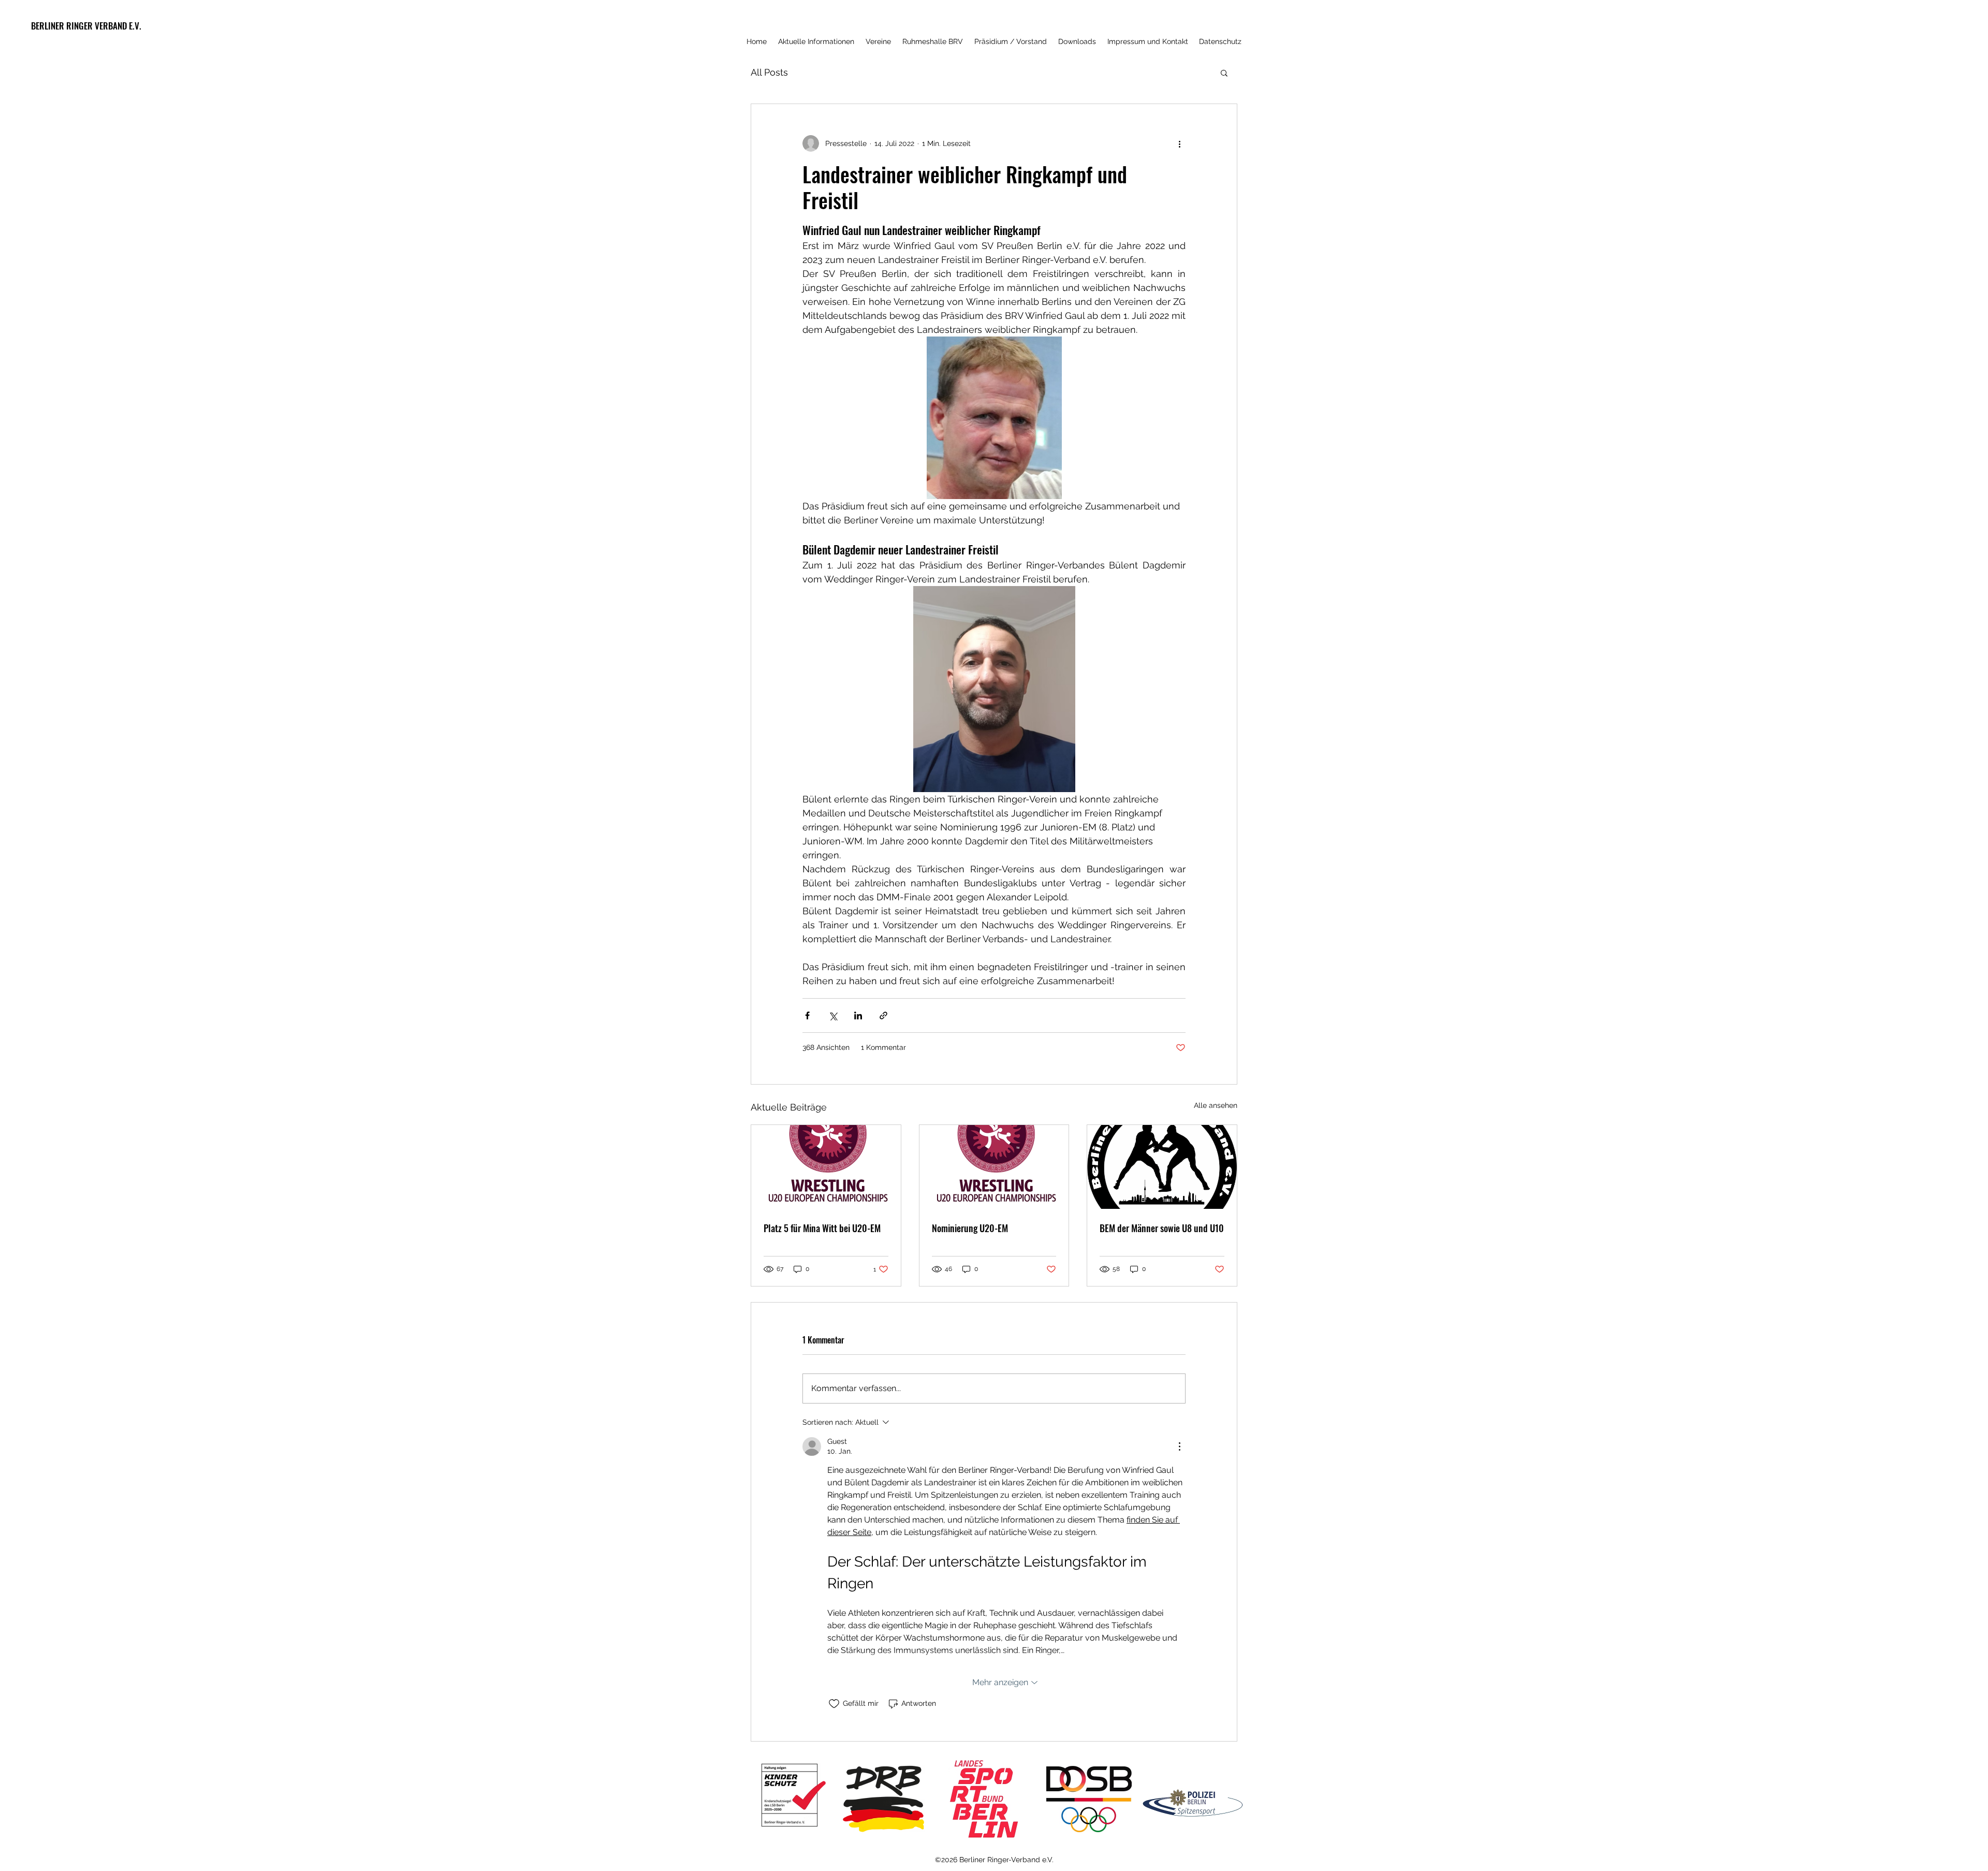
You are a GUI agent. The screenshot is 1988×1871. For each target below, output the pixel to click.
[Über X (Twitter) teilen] (833, 1015)
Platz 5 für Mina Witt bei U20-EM (822, 1228)
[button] (1224, 72)
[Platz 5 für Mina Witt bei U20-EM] (826, 1167)
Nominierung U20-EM (970, 1228)
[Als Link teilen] (883, 1015)
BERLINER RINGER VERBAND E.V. (86, 26)
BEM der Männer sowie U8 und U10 (1162, 1228)
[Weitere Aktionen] (1179, 143)
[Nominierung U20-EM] (994, 1167)
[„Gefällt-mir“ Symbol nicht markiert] (834, 1704)
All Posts (769, 72)
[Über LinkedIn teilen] (858, 1015)
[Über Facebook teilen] (807, 1015)
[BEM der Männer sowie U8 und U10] (1162, 1167)
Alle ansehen (1216, 1105)
